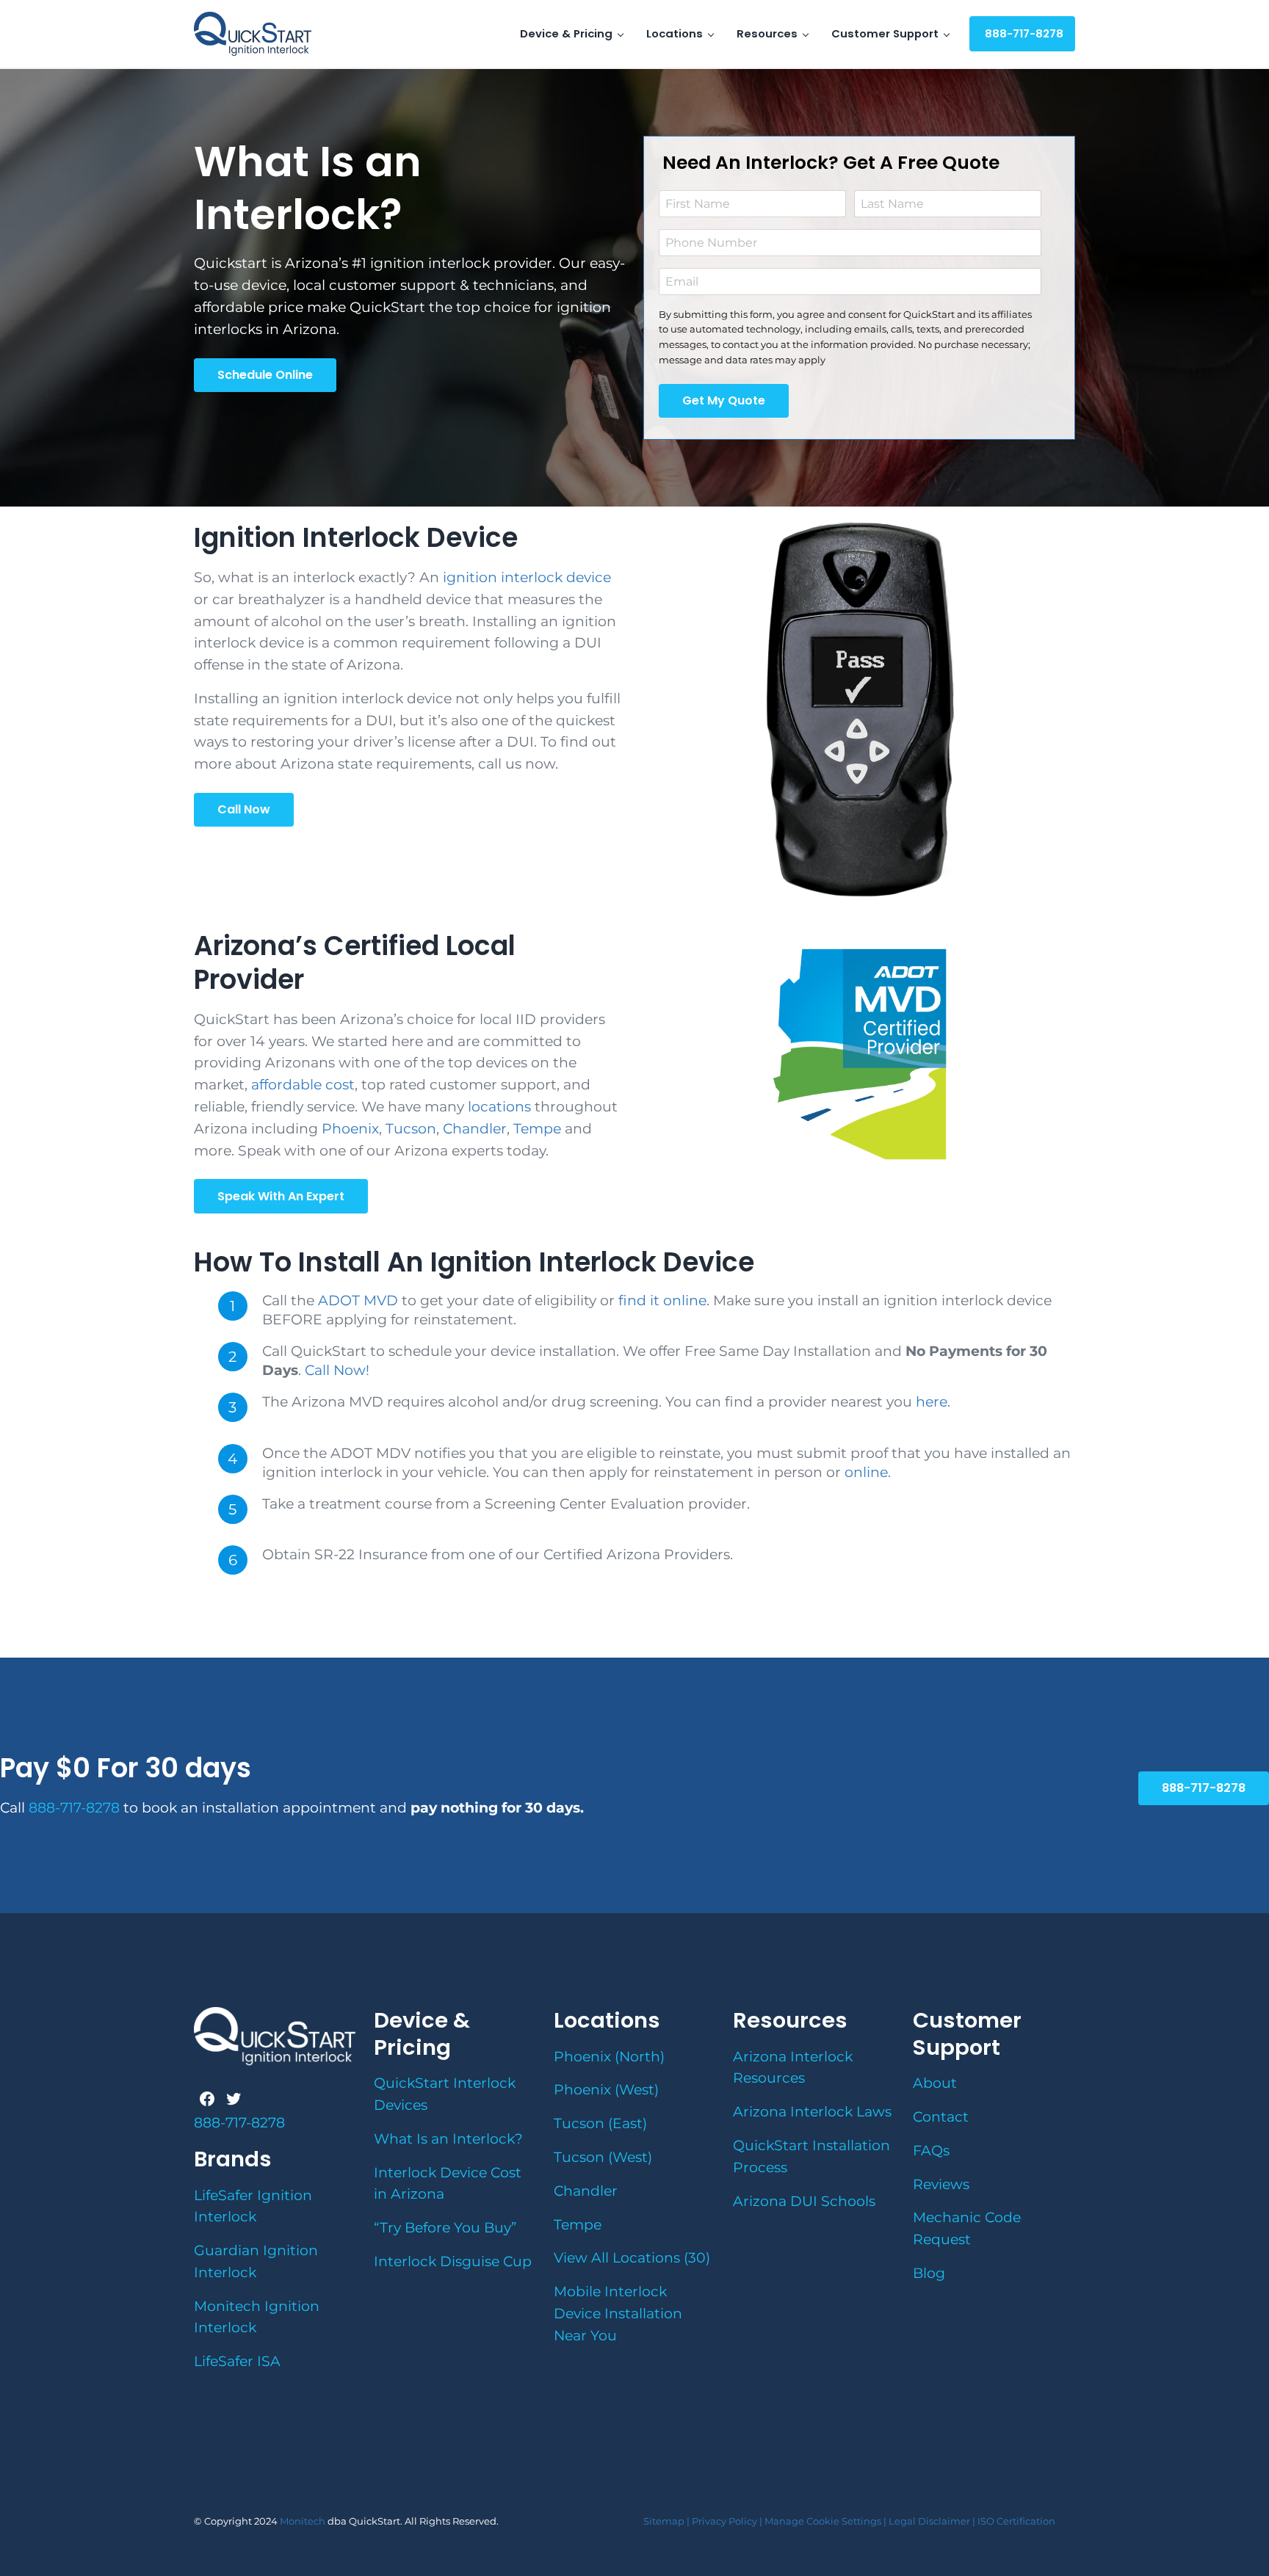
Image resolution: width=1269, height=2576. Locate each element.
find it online (662, 1300)
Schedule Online (265, 375)
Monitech (304, 2521)
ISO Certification (1016, 2521)
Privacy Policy (723, 2521)
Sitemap (664, 2521)
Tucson (411, 1129)
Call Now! (335, 1370)
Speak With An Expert (281, 1196)
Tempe (537, 1129)
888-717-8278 (1204, 1788)
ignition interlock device (527, 577)
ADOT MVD (358, 1300)
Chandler (475, 1129)
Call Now (244, 809)
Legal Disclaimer (929, 2521)
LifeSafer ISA (237, 2361)
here (930, 1402)
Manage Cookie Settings (823, 2521)
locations (499, 1107)
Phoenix (350, 1129)
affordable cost (303, 1085)
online (866, 1472)
